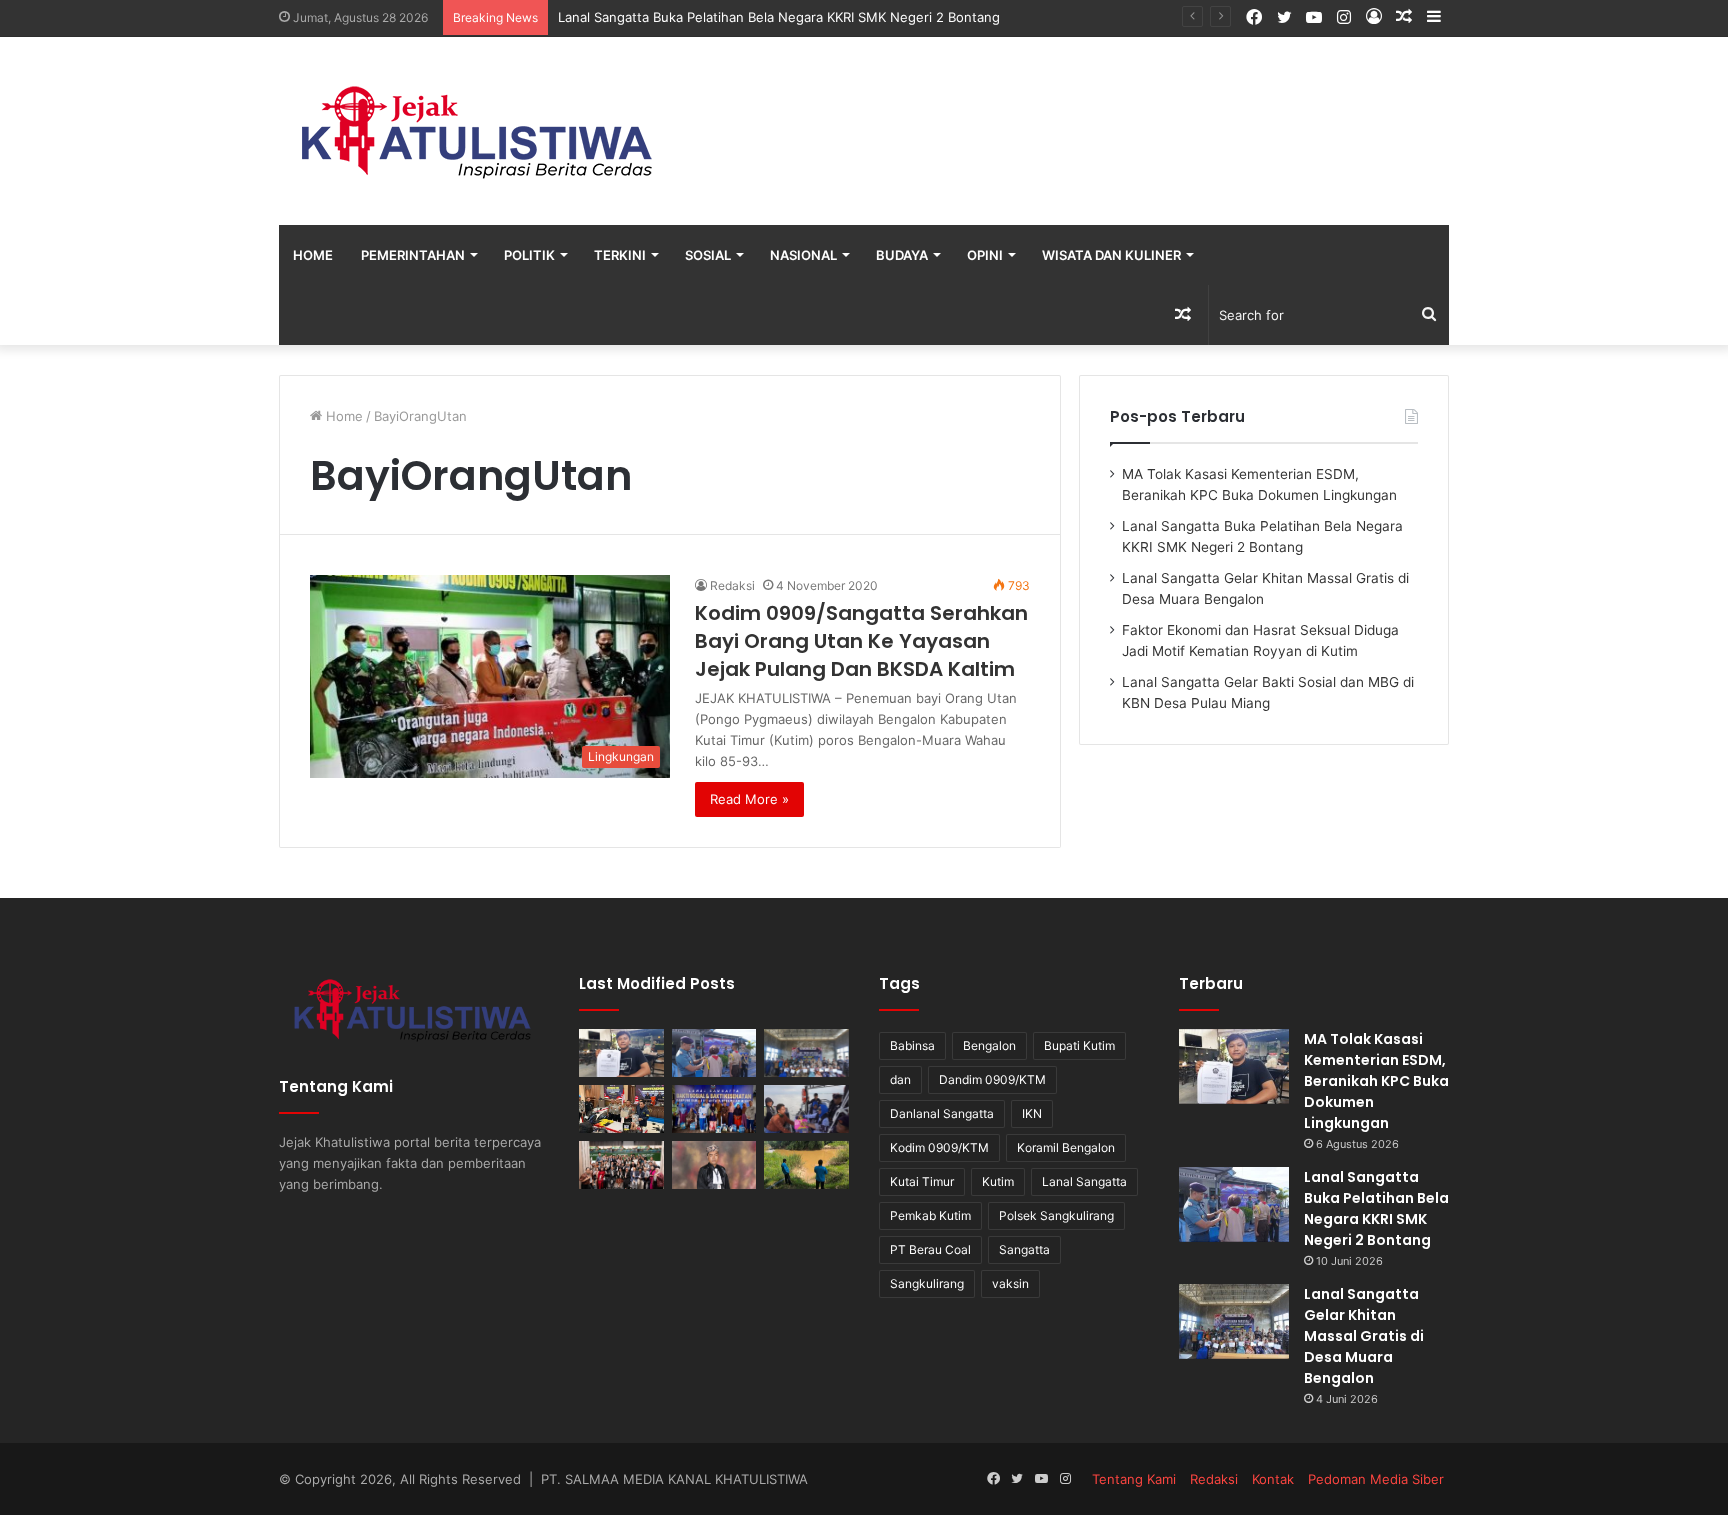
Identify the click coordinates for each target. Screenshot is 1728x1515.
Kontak (1273, 1479)
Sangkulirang (927, 1283)
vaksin (1010, 1283)
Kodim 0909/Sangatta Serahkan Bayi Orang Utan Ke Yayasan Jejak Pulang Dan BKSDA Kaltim (861, 641)
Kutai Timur (922, 1181)
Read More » (749, 799)
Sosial (708, 255)
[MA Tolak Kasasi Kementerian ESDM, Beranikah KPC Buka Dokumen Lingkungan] (621, 1053)
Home (313, 255)
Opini (985, 255)
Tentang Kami (1134, 1479)
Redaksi (732, 585)
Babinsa (912, 1045)
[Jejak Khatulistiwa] (479, 131)
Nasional (803, 255)
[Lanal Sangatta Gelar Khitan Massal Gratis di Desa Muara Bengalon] (806, 1053)
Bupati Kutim (1079, 1045)
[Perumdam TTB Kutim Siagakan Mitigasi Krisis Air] (806, 1165)
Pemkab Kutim (930, 1215)
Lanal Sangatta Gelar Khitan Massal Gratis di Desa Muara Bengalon (1364, 1336)
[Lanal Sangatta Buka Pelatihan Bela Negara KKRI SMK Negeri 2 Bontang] (714, 1053)
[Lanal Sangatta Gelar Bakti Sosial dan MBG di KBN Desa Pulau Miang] (714, 1109)
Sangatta (1024, 1249)
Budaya (902, 255)
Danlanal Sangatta (942, 1113)
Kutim (998, 1181)
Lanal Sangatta (1084, 1181)
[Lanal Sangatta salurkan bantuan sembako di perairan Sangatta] (806, 1109)
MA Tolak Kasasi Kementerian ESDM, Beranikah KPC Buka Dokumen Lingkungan (1376, 1081)
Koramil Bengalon (1066, 1147)
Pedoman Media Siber (1376, 1479)
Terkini (620, 255)
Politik (529, 255)
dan (900, 1079)
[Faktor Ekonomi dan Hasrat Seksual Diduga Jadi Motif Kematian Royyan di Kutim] (621, 1109)
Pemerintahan (413, 255)
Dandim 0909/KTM (992, 1079)
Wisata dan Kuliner (1111, 255)
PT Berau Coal (930, 1249)
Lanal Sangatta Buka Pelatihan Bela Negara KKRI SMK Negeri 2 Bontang (1376, 1208)
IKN (1032, 1113)
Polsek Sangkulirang (1056, 1215)
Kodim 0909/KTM (939, 1147)
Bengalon (989, 1045)
